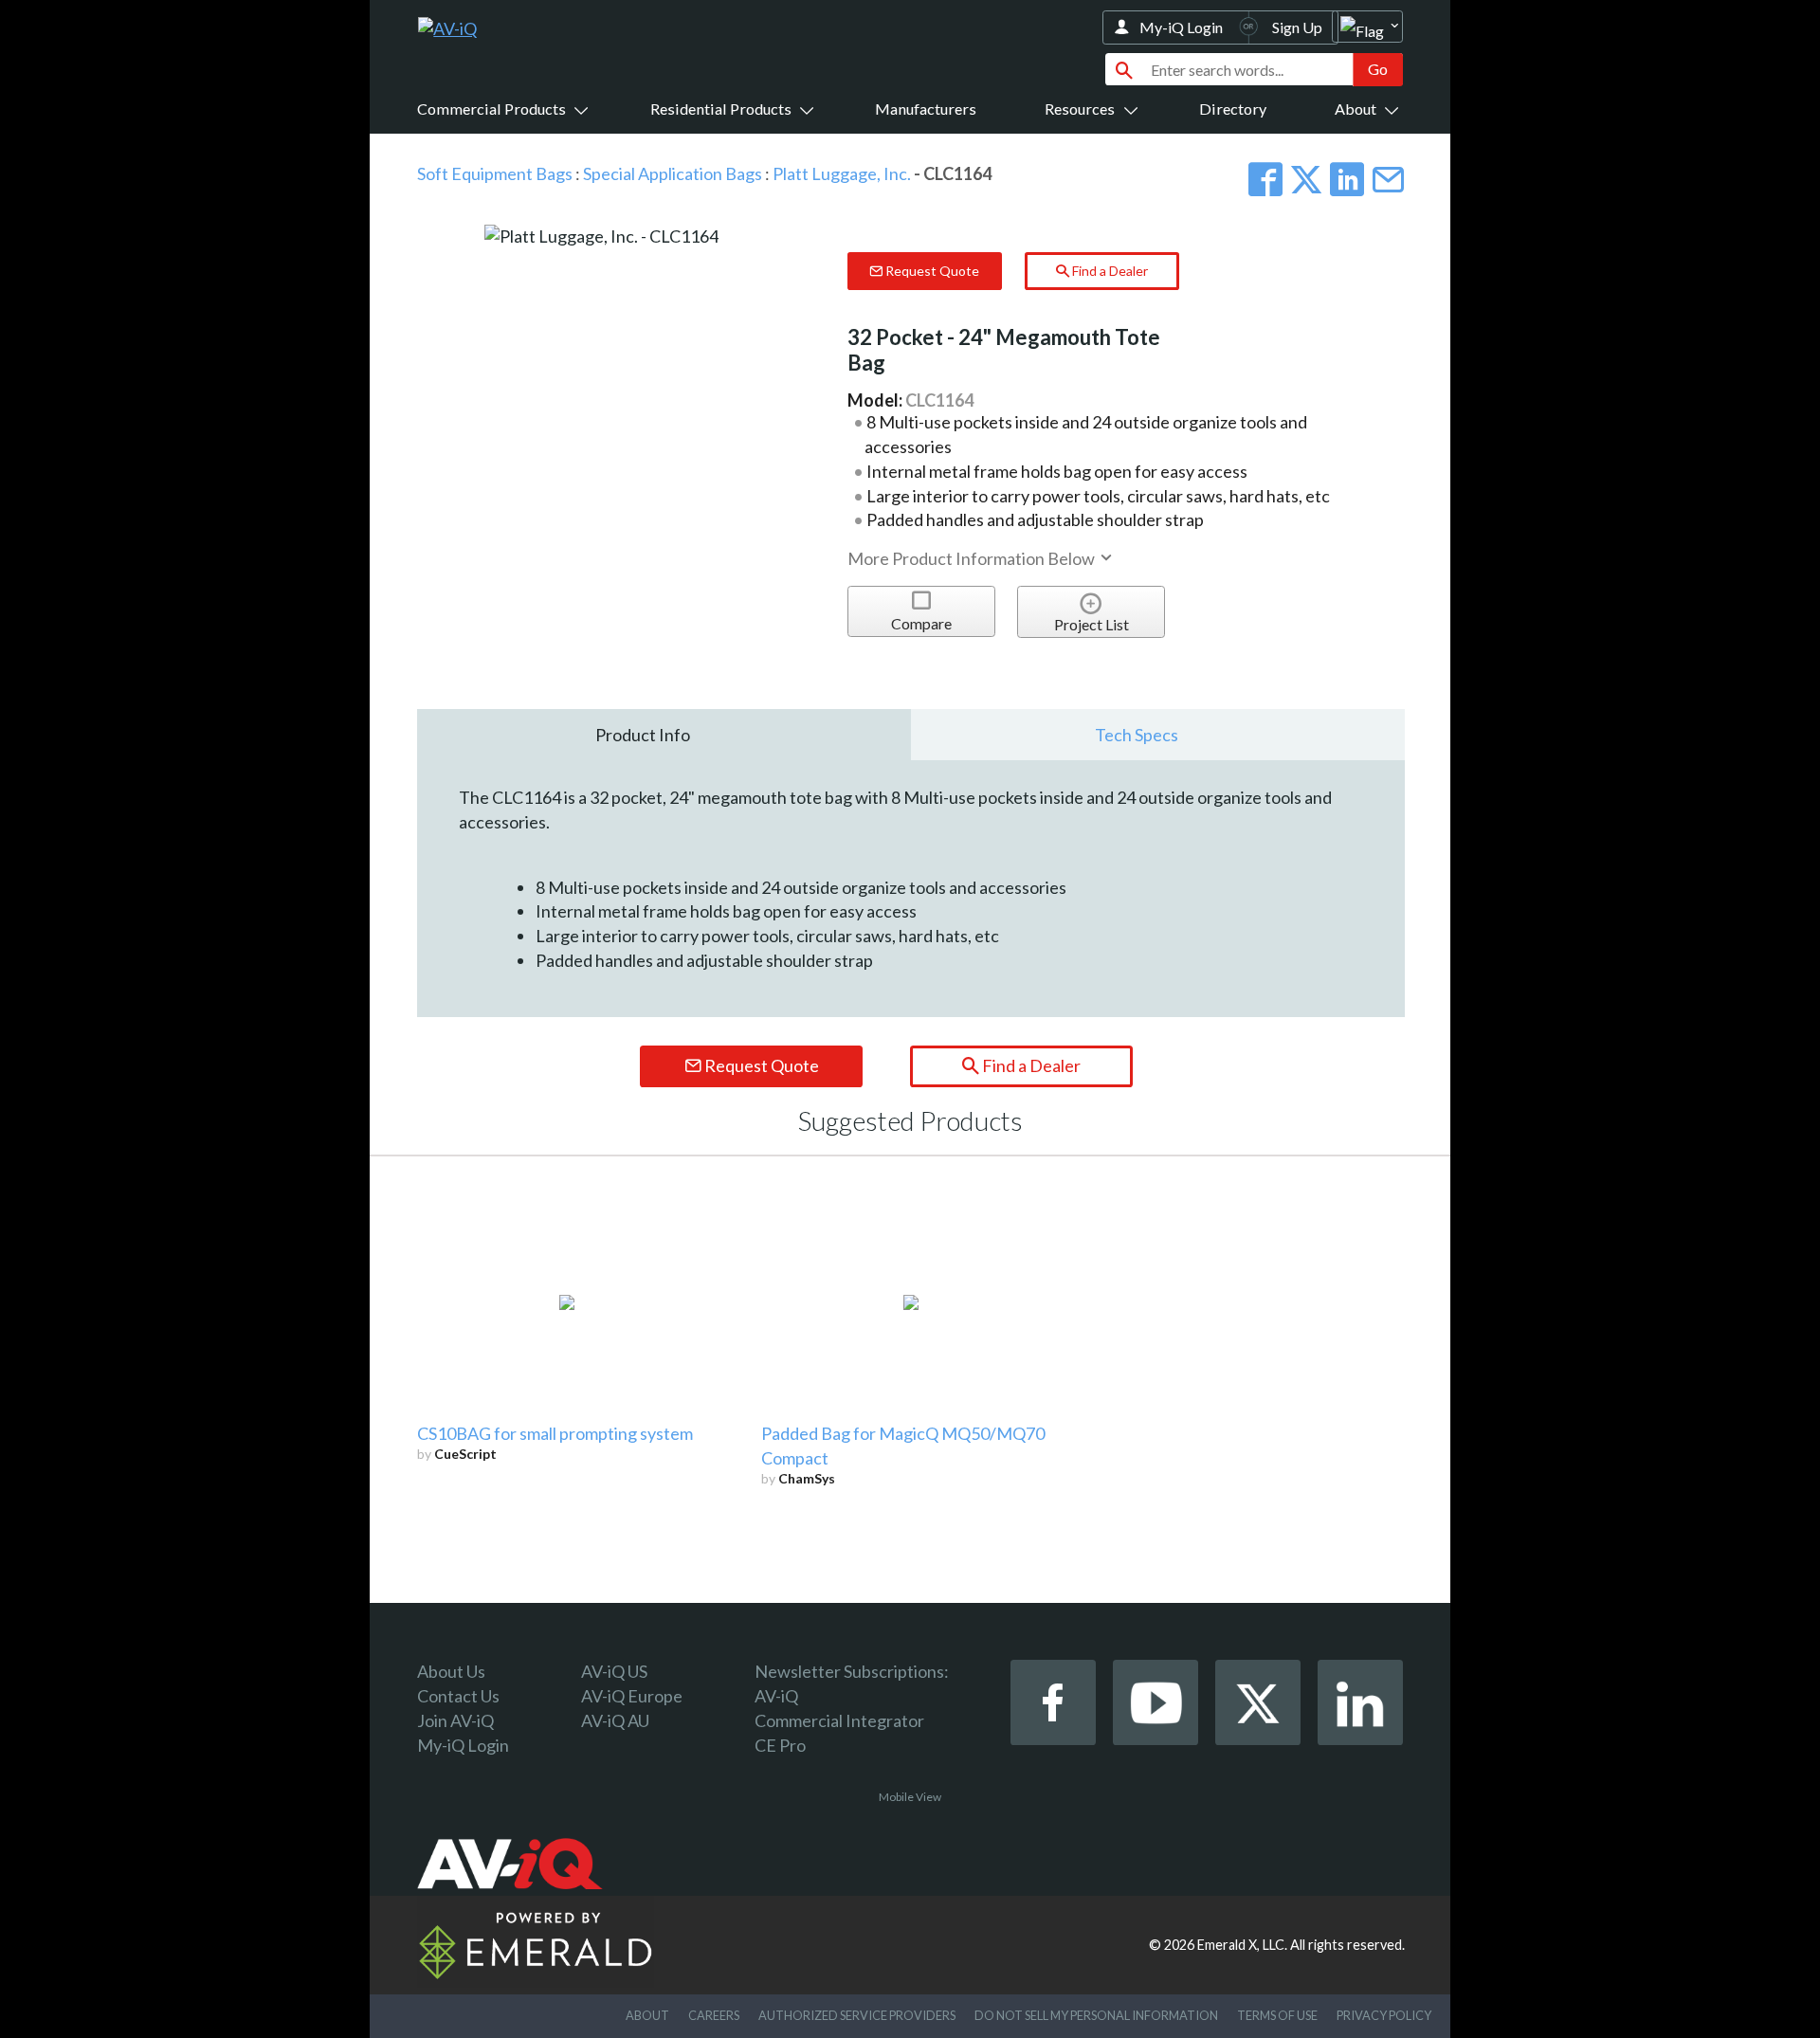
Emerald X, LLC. (1242, 1945)
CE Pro (780, 1745)
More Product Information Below (973, 558)
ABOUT (647, 2015)
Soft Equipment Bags (495, 173)
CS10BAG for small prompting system (555, 1433)
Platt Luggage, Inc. (842, 173)
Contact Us (458, 1696)
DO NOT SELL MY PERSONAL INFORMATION (1096, 2015)
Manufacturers (926, 109)
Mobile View (910, 1797)
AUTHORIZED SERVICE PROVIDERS (857, 2015)
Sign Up (1297, 27)
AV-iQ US (614, 1671)
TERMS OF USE (1277, 2015)
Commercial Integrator (839, 1720)
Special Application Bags (673, 173)
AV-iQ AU (615, 1720)
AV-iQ (776, 1696)
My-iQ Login (1181, 27)
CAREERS (714, 2015)
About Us (451, 1671)
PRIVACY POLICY (1384, 2015)
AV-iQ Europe (632, 1696)
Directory (1233, 109)
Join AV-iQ (455, 1720)
